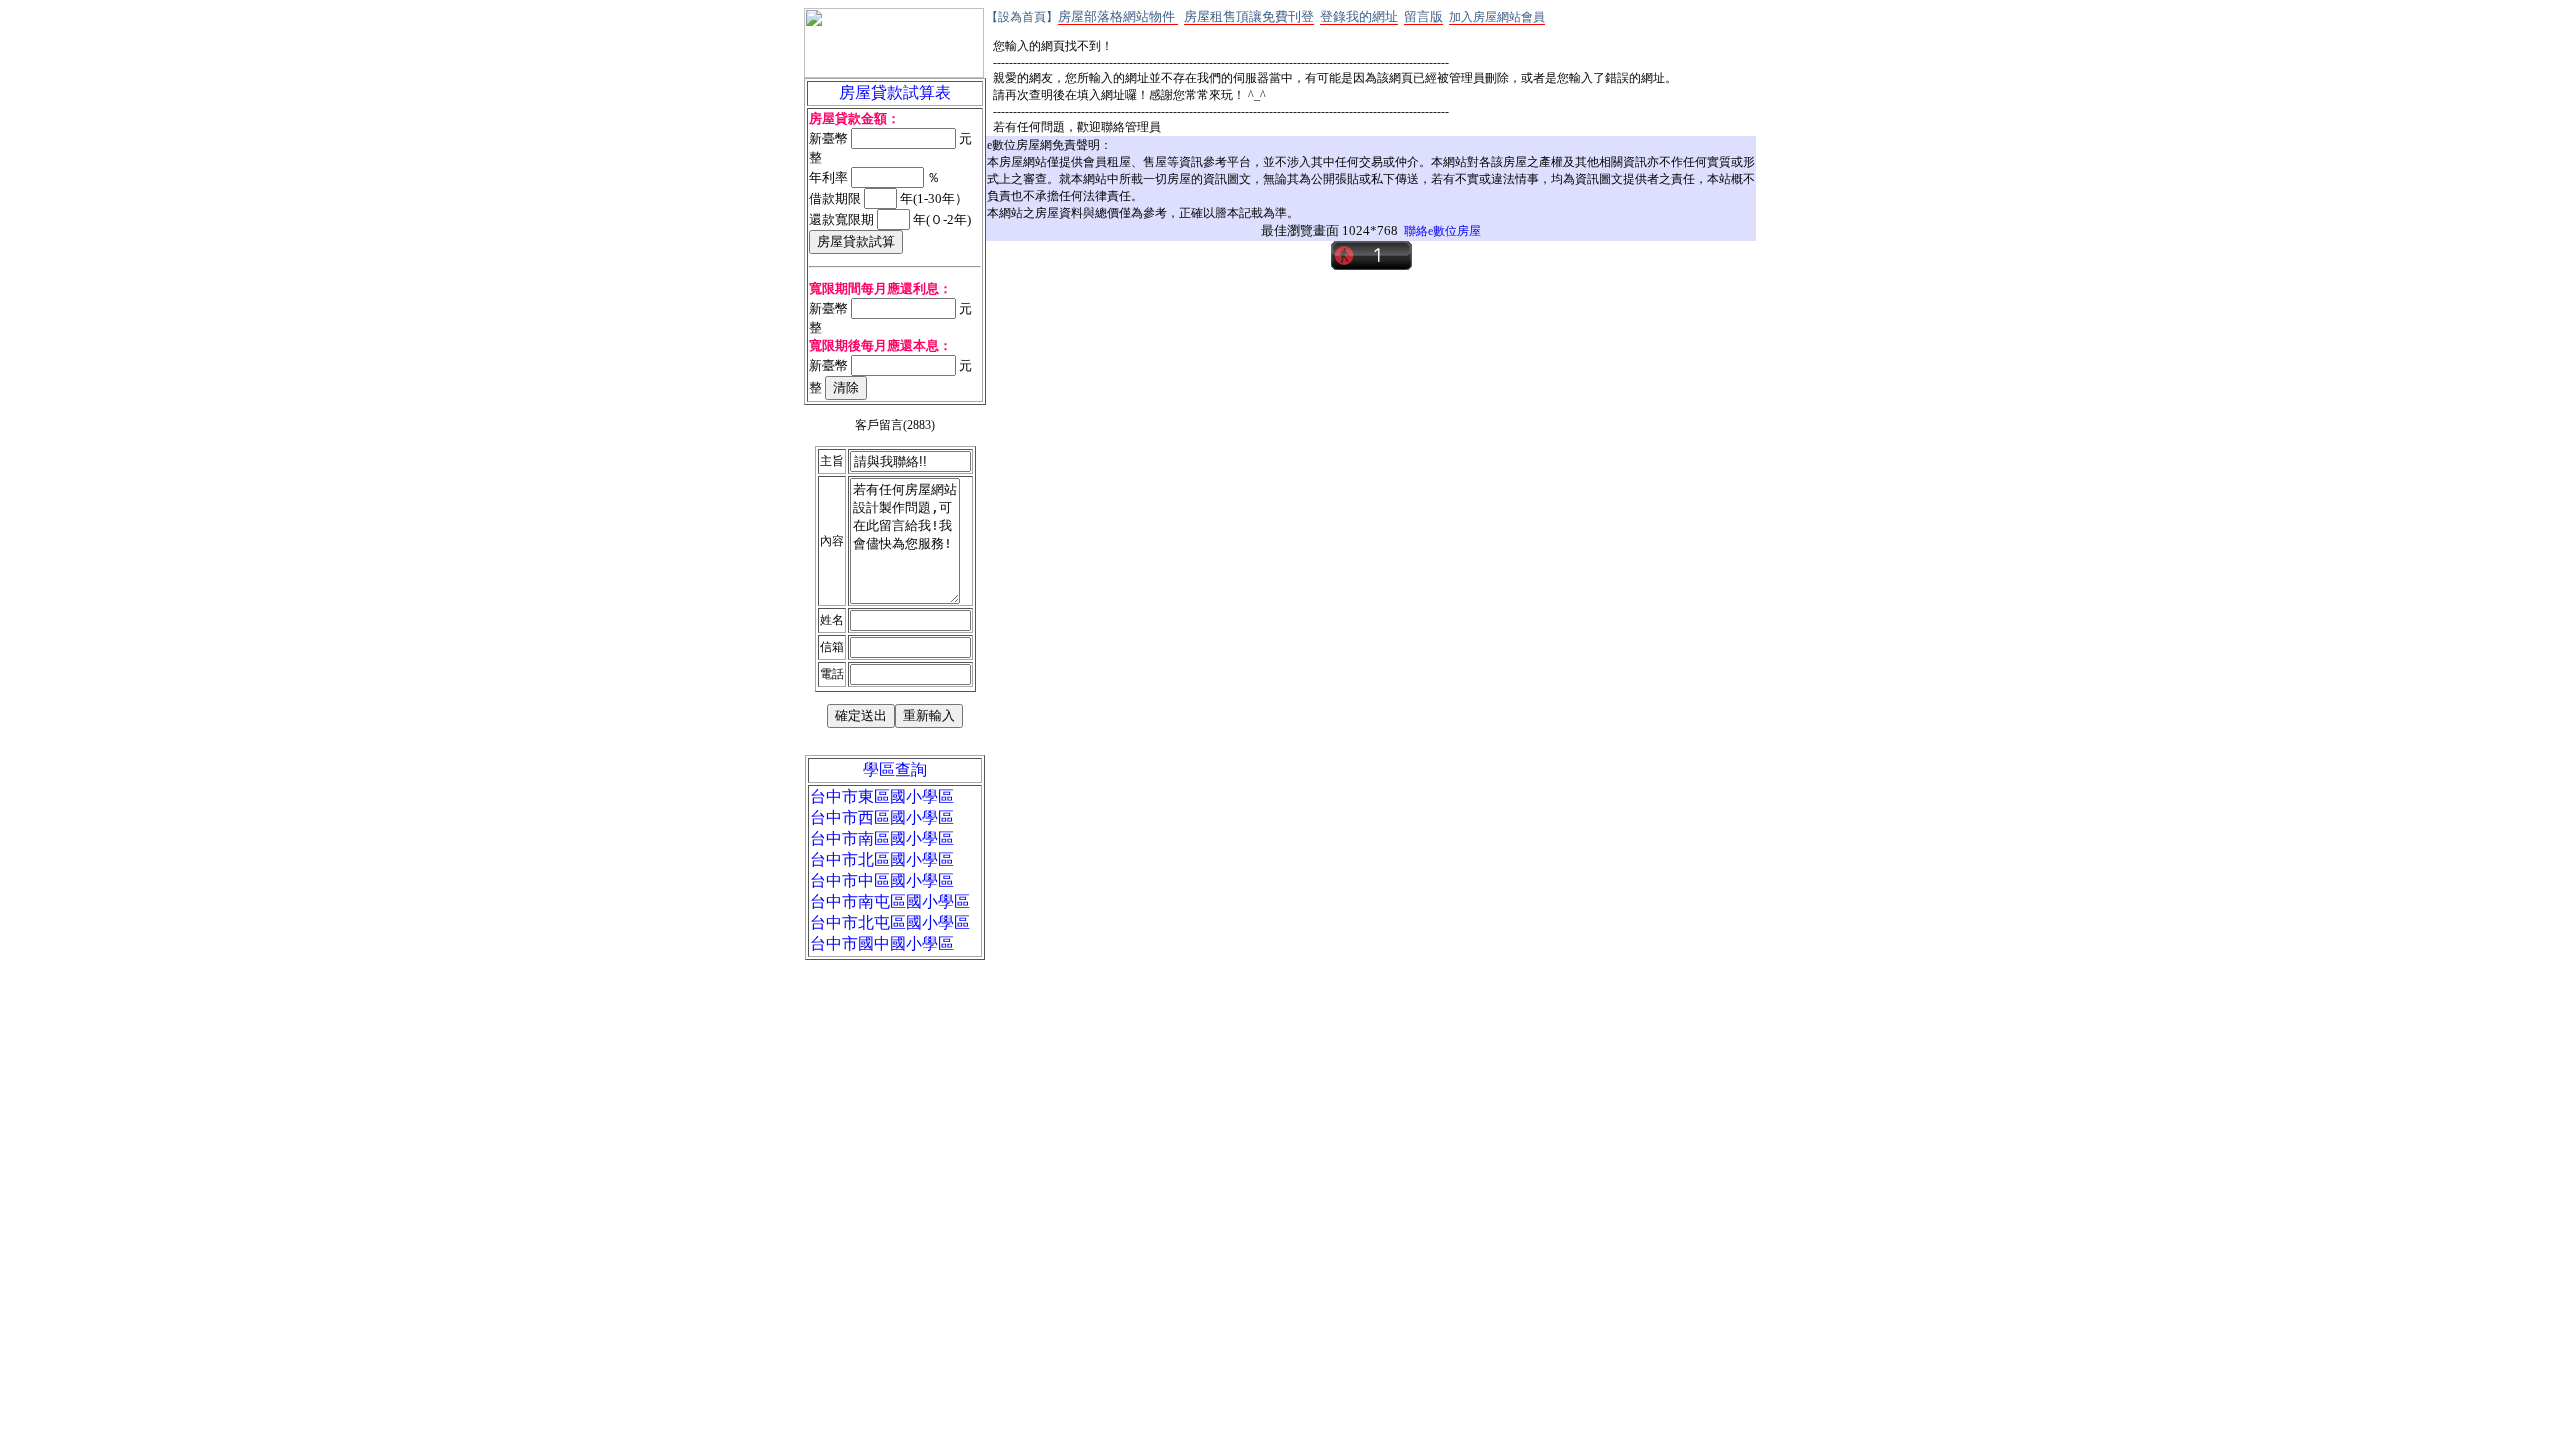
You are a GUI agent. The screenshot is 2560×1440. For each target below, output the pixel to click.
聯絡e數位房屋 (1442, 231)
